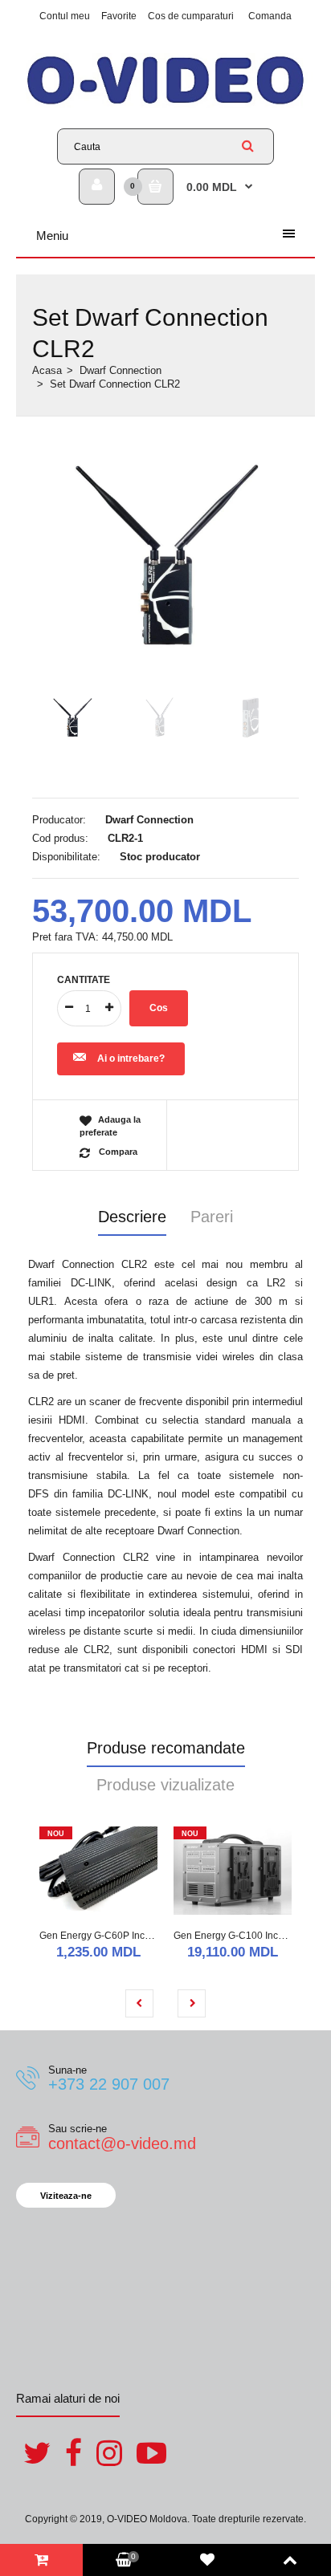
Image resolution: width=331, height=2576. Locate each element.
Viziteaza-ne (66, 2196)
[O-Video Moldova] (165, 104)
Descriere (132, 1217)
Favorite (119, 16)
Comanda (270, 16)
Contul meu (65, 16)
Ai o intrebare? (131, 1058)
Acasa (47, 370)
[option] (165, 557)
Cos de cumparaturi (191, 16)
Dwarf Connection (121, 370)
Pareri (212, 1217)
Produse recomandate (166, 1748)
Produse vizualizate (165, 1785)
